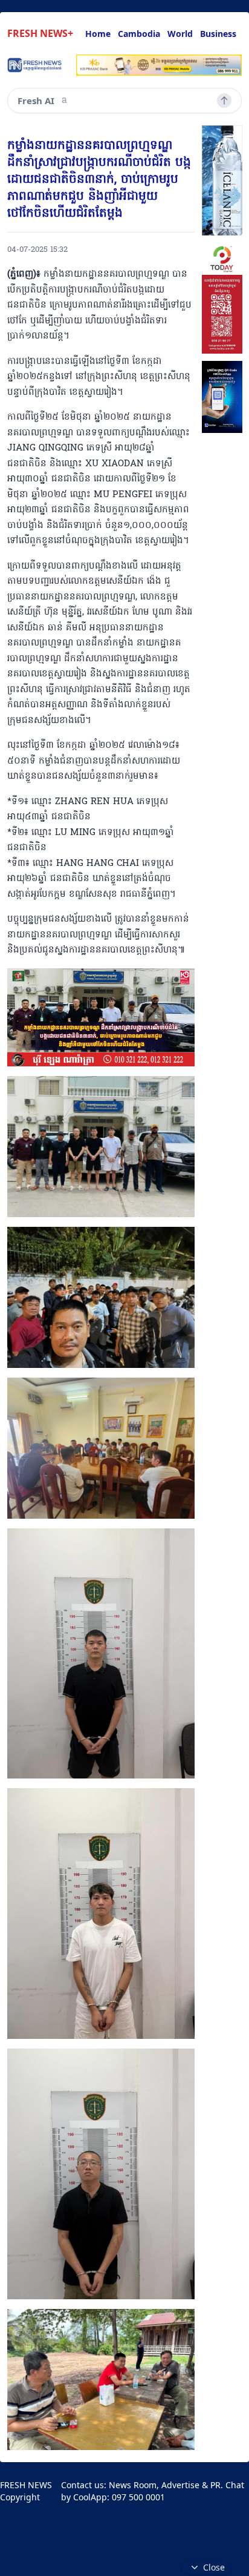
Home (98, 34)
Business (218, 34)
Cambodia (139, 34)
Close (214, 2567)
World (180, 34)
